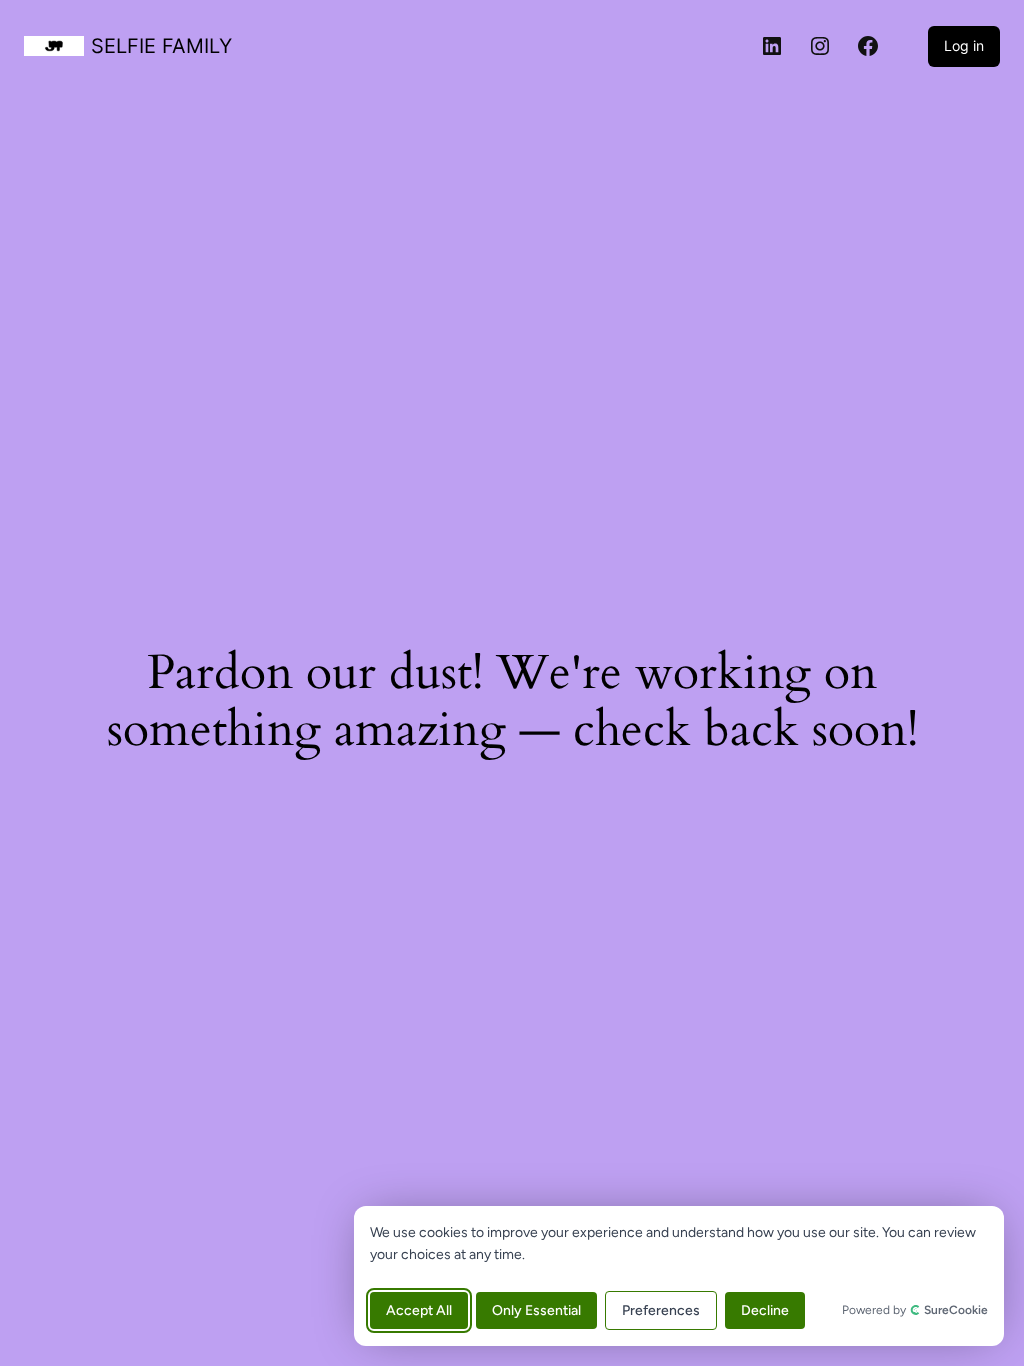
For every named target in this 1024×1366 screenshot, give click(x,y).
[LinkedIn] (772, 46)
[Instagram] (820, 46)
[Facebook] (868, 46)
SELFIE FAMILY (161, 46)
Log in (964, 45)
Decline (765, 1310)
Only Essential (536, 1310)
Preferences (661, 1310)
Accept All (419, 1310)
